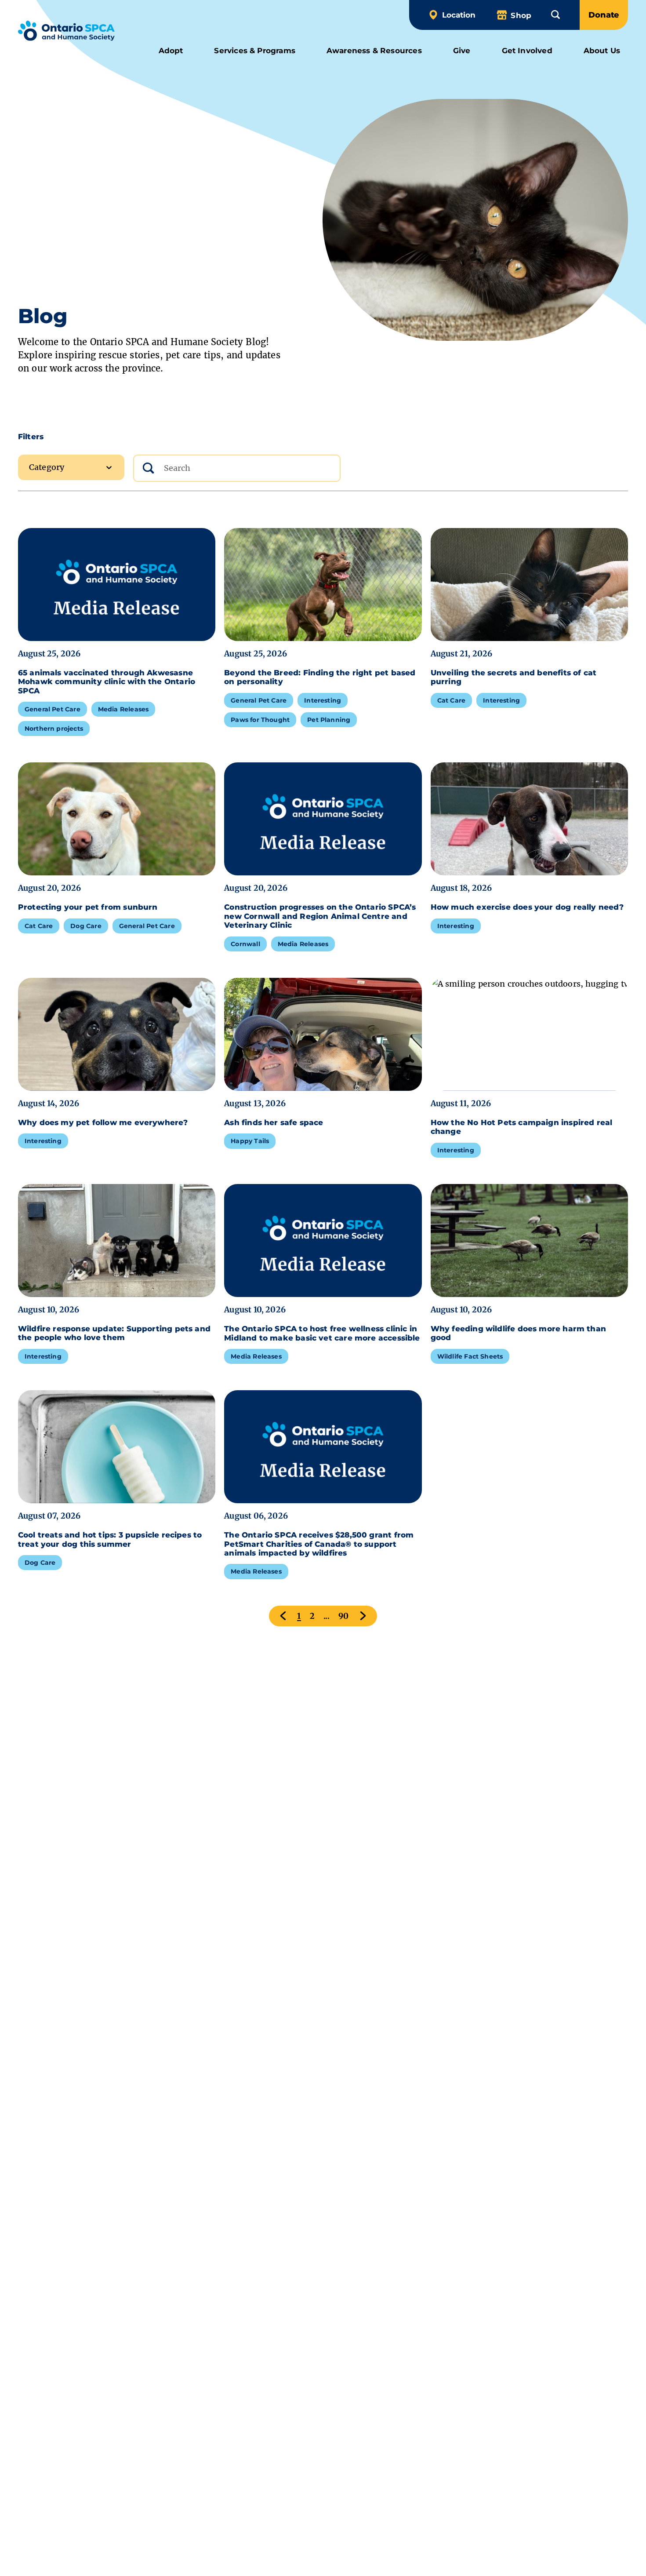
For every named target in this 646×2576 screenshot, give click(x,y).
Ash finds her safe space (275, 1122)
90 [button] (344, 1616)
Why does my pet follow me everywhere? (104, 1122)
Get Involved (527, 50)
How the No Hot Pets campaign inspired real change (522, 1127)
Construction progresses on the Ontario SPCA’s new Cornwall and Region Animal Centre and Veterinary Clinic (320, 916)
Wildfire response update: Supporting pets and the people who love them (114, 1333)
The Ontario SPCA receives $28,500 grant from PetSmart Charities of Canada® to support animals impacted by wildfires (319, 1544)
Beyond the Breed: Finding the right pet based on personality (320, 677)
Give (462, 50)
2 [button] (312, 1616)
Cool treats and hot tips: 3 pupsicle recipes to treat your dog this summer (110, 1539)
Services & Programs (254, 50)
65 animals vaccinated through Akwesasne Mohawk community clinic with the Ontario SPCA (107, 682)
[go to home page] (67, 32)
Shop (521, 15)
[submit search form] (148, 468)
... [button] (327, 1616)
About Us (602, 50)
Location (459, 15)
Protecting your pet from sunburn (89, 907)
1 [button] (299, 1616)
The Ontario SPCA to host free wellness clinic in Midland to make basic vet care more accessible (322, 1333)
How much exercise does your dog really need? (528, 907)
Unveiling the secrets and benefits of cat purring (514, 677)
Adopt (171, 50)
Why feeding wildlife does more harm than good (518, 1333)
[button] (555, 15)
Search (157, 450)
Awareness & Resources (374, 50)
